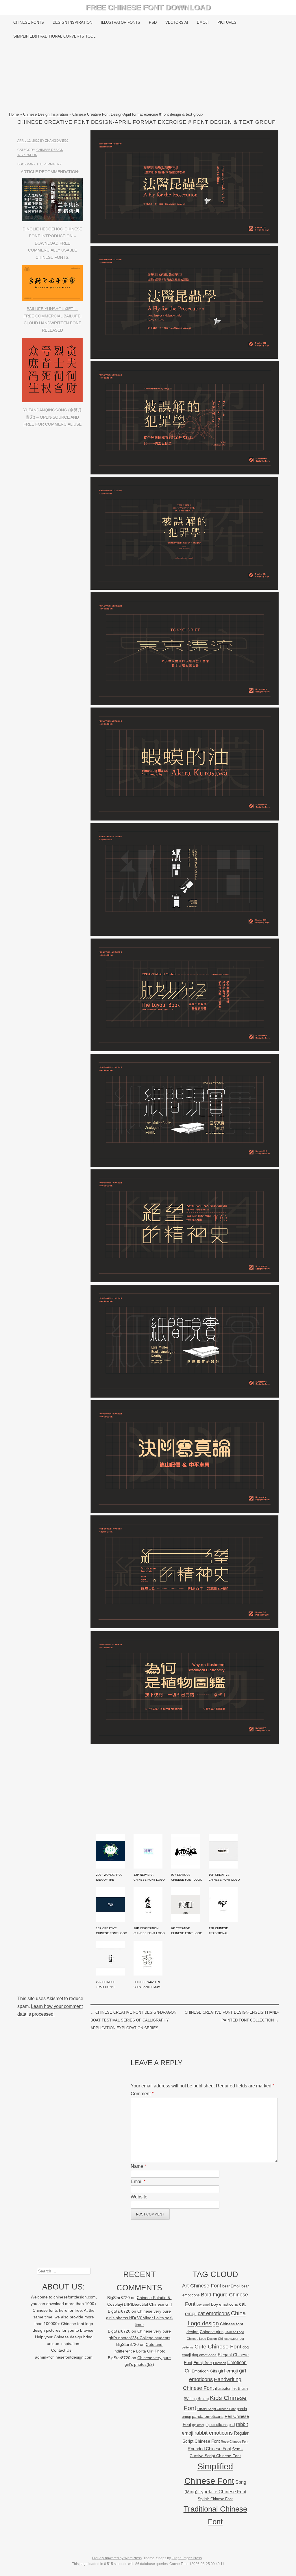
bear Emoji (231, 2286)
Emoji (203, 22)
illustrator (223, 2389)
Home (14, 114)
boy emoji (203, 2305)
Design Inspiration (72, 22)
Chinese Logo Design (202, 2339)
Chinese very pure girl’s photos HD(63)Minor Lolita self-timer (139, 2318)
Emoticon (220, 2363)
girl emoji (228, 2371)
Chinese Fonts (29, 22)
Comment (142, 2094)
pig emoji (198, 2425)
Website (139, 2197)
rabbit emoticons (214, 2433)
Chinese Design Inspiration (46, 114)
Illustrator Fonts (121, 22)
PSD (153, 22)
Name (138, 2166)
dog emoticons (204, 2355)
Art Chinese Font (202, 2286)
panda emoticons (208, 2417)
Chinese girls (212, 2332)
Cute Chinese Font (218, 2347)
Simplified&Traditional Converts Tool (54, 36)
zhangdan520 (57, 141)
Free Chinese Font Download (148, 7)
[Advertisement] (148, 77)
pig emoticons (217, 2425)
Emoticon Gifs (204, 2371)
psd (232, 2425)
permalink (53, 164)
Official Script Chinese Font (217, 2409)
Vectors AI (177, 22)
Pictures (227, 22)
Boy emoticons (224, 2304)
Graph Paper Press (187, 2558)
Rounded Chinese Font (209, 2449)
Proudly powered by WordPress (117, 2558)
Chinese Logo (234, 2332)
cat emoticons (214, 2313)
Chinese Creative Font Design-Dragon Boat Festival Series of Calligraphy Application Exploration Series (133, 2020)
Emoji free (203, 2363)
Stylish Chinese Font (215, 2499)
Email (138, 2182)
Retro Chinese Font (235, 2442)
